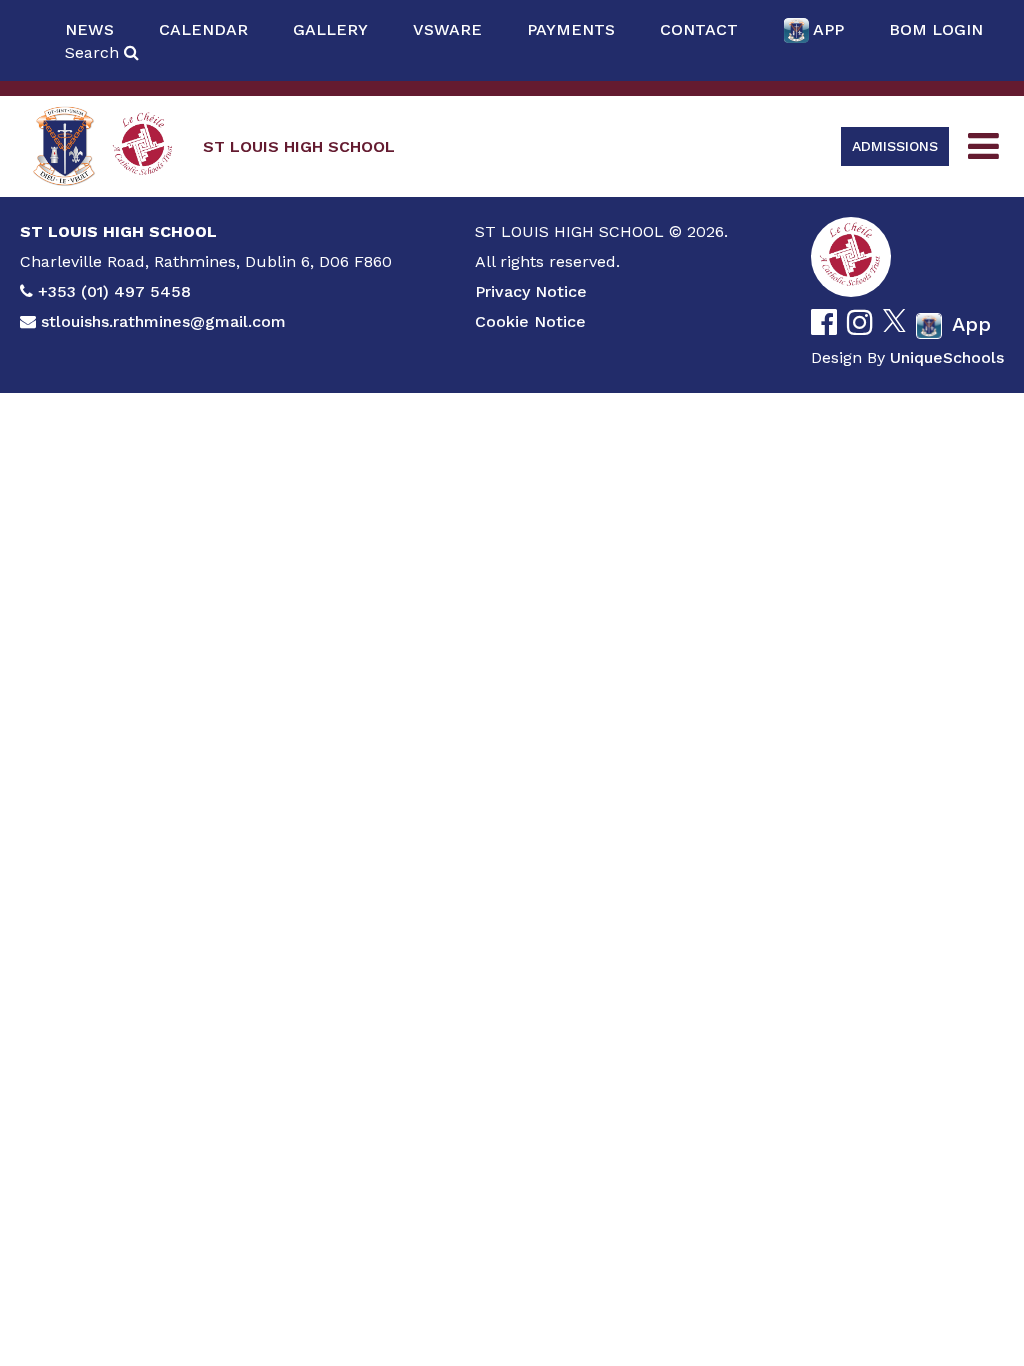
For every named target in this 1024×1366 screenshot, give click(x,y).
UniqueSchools (947, 357)
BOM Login (936, 29)
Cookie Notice (530, 321)
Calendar (203, 29)
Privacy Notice (531, 291)
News (89, 29)
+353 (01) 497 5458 (114, 291)
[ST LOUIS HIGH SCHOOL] (64, 146)
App (828, 29)
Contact (699, 29)
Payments (571, 29)
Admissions (895, 146)
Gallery (330, 29)
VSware (447, 29)
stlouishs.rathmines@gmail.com (163, 321)
